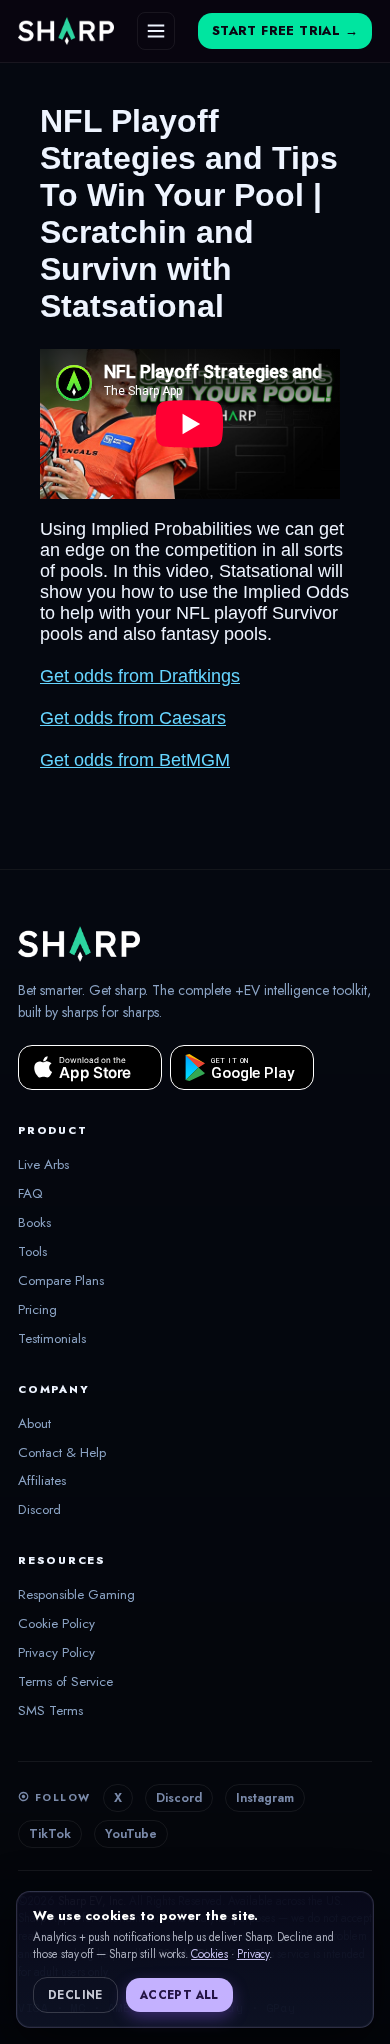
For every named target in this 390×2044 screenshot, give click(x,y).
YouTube (131, 1834)
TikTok (50, 1834)
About (34, 1424)
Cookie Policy (56, 1624)
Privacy (253, 1954)
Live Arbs (43, 1165)
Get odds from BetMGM (135, 760)
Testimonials (52, 1339)
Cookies (209, 1954)
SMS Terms (50, 1711)
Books (34, 1223)
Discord (39, 1510)
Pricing (37, 1310)
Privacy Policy (56, 1653)
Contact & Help (62, 1453)
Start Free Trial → (285, 31)
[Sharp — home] (66, 31)
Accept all (179, 1995)
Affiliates (42, 1481)
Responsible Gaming (76, 1595)
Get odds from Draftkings (140, 676)
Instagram (265, 1798)
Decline (75, 1995)
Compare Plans (61, 1281)
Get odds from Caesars (133, 718)
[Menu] (156, 31)
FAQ (30, 1194)
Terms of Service (65, 1682)
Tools (32, 1252)
